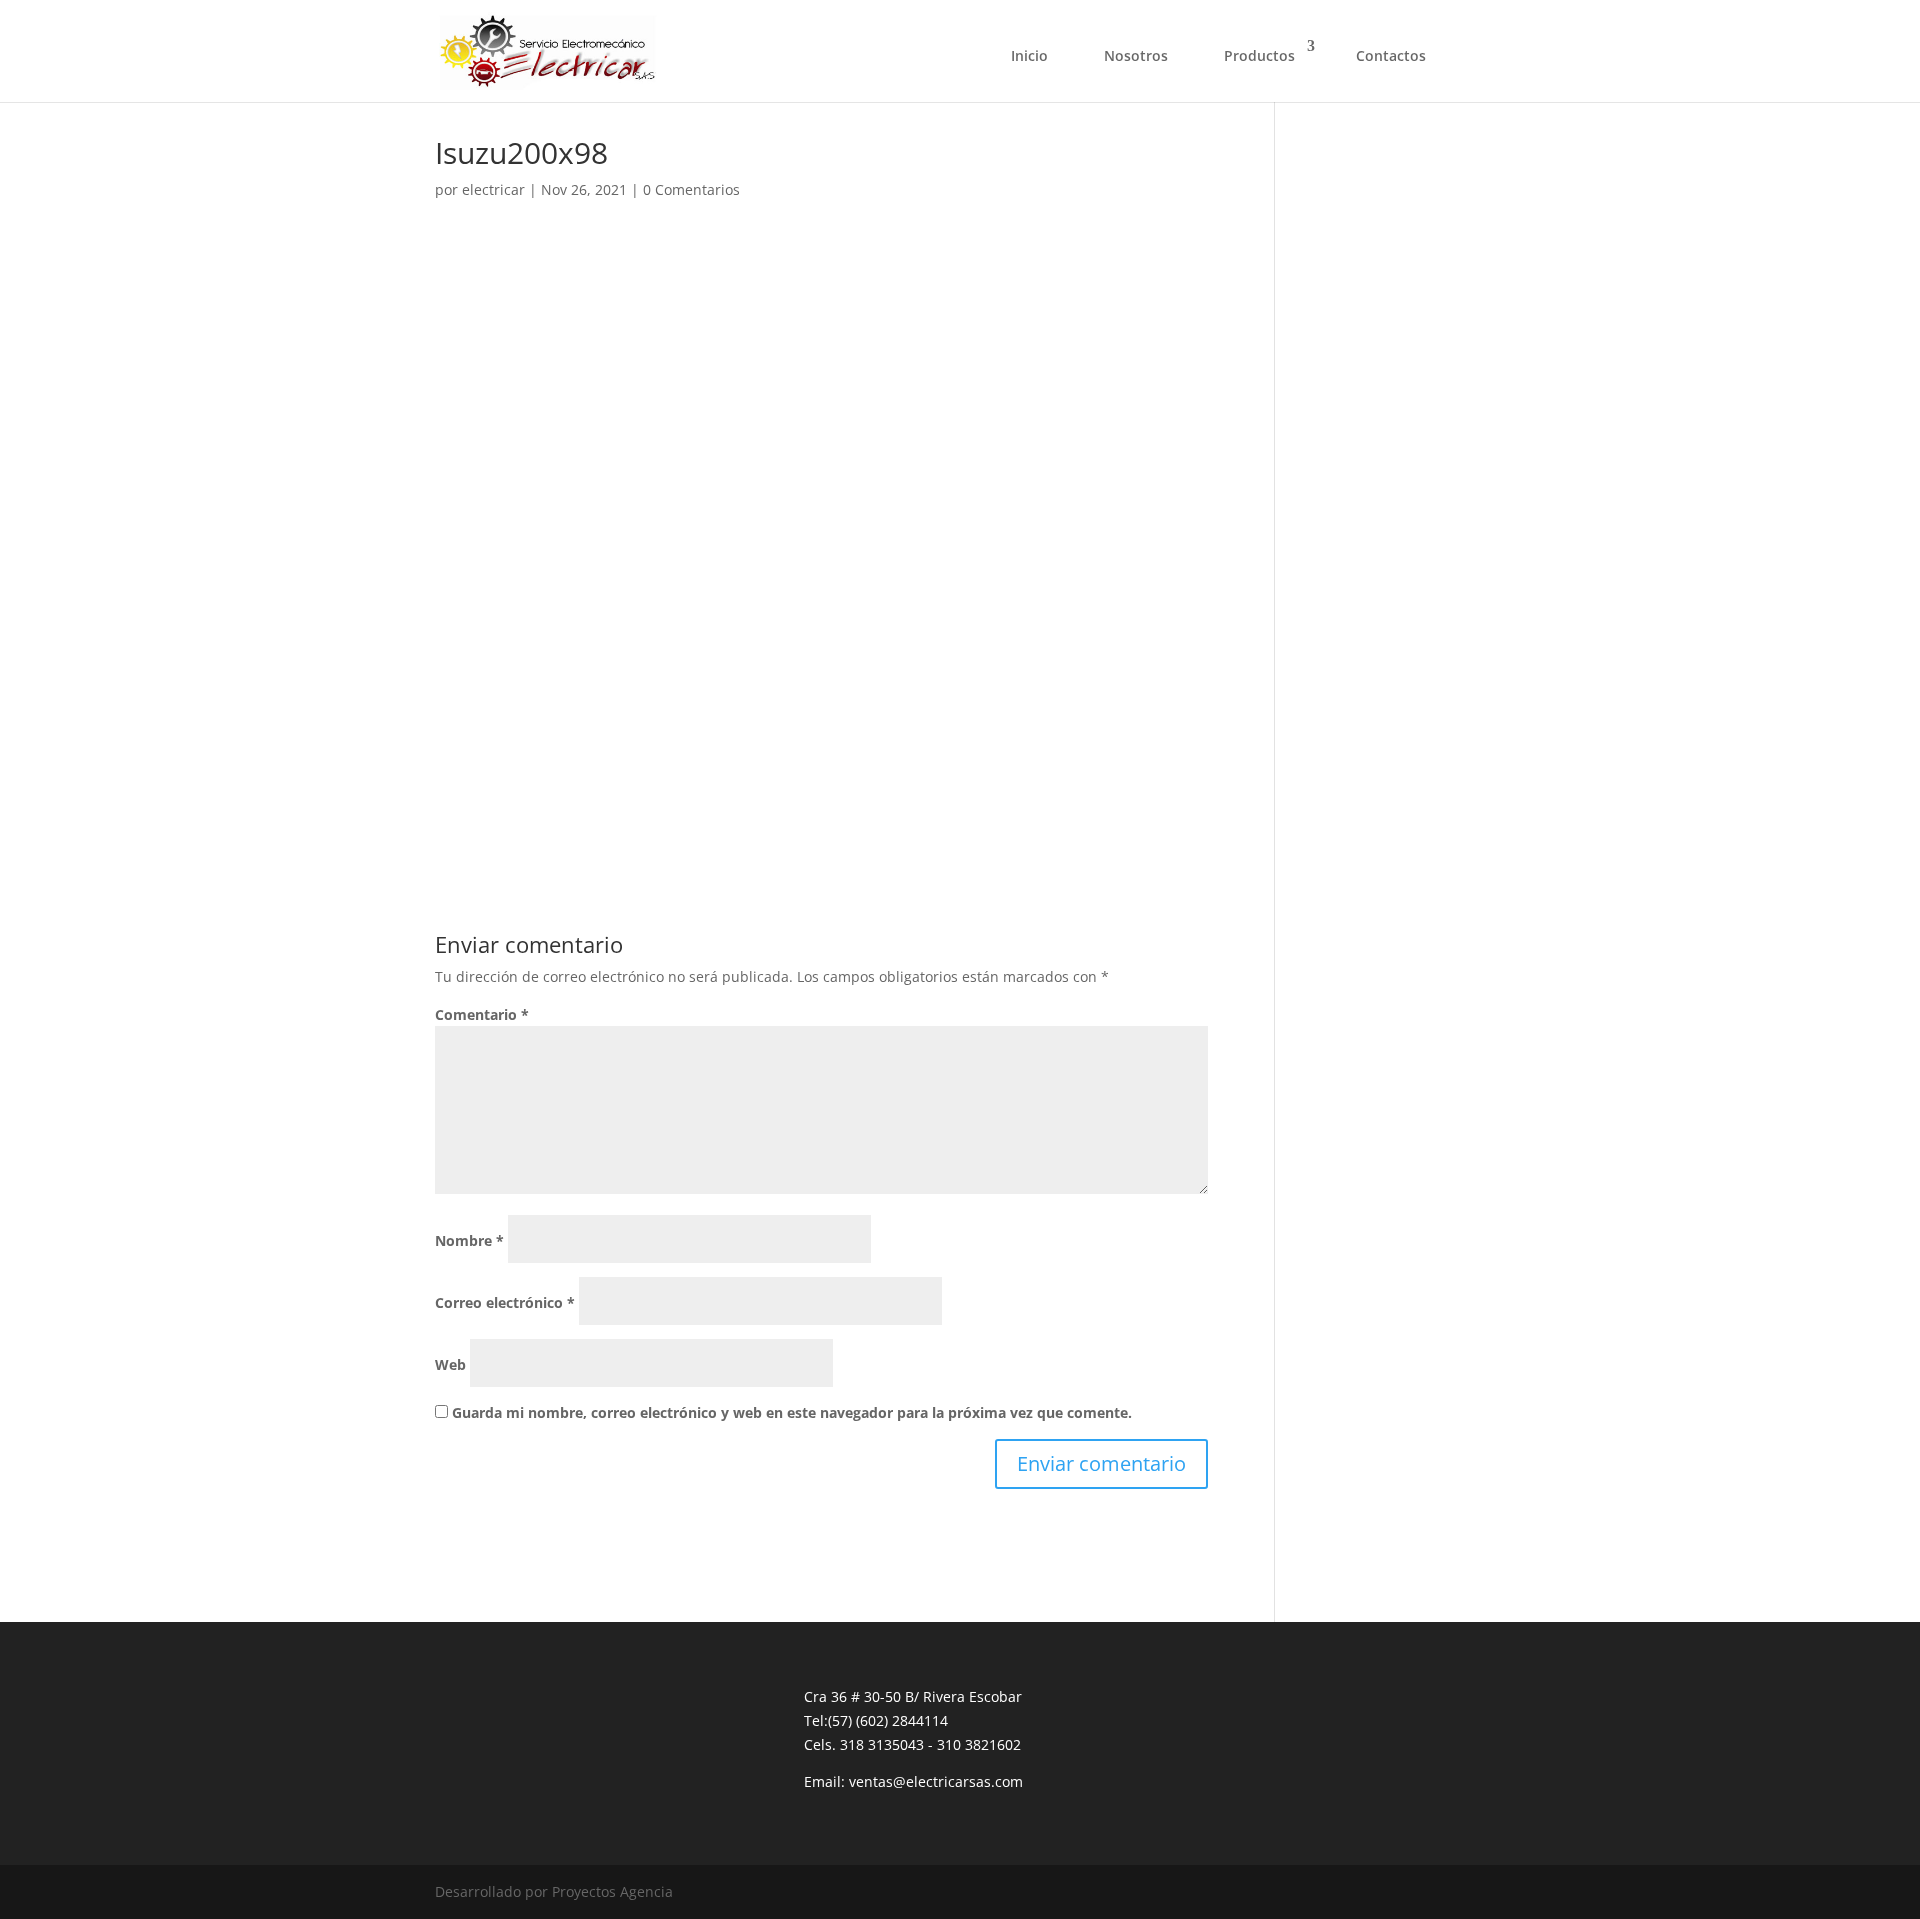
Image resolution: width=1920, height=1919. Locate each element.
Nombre (469, 1240)
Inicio (1029, 55)
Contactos (1391, 55)
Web (450, 1364)
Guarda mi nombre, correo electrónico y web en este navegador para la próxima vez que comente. (792, 1412)
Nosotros (1136, 55)
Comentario (482, 1014)
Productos (1259, 55)
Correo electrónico (505, 1302)
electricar (493, 189)
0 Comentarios (691, 189)
